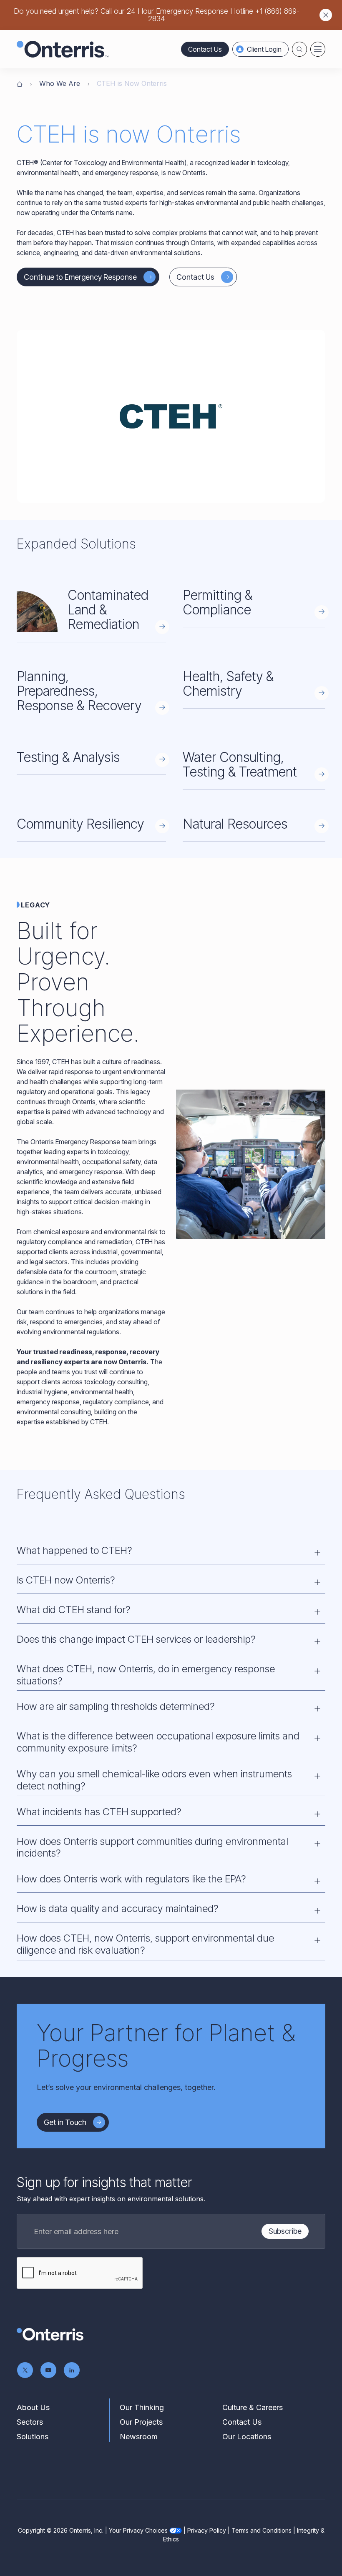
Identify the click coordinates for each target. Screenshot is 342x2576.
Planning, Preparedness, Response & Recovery (79, 691)
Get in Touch (65, 2122)
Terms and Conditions (262, 2530)
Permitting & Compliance (218, 602)
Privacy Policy (207, 2530)
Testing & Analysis (68, 757)
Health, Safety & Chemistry (228, 684)
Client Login (264, 49)
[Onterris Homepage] (20, 83)
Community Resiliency (80, 824)
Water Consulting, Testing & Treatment (240, 764)
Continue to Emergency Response (80, 277)
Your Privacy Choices (138, 2530)
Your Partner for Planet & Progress (166, 2046)
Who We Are (60, 83)
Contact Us (205, 49)
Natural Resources (235, 824)
